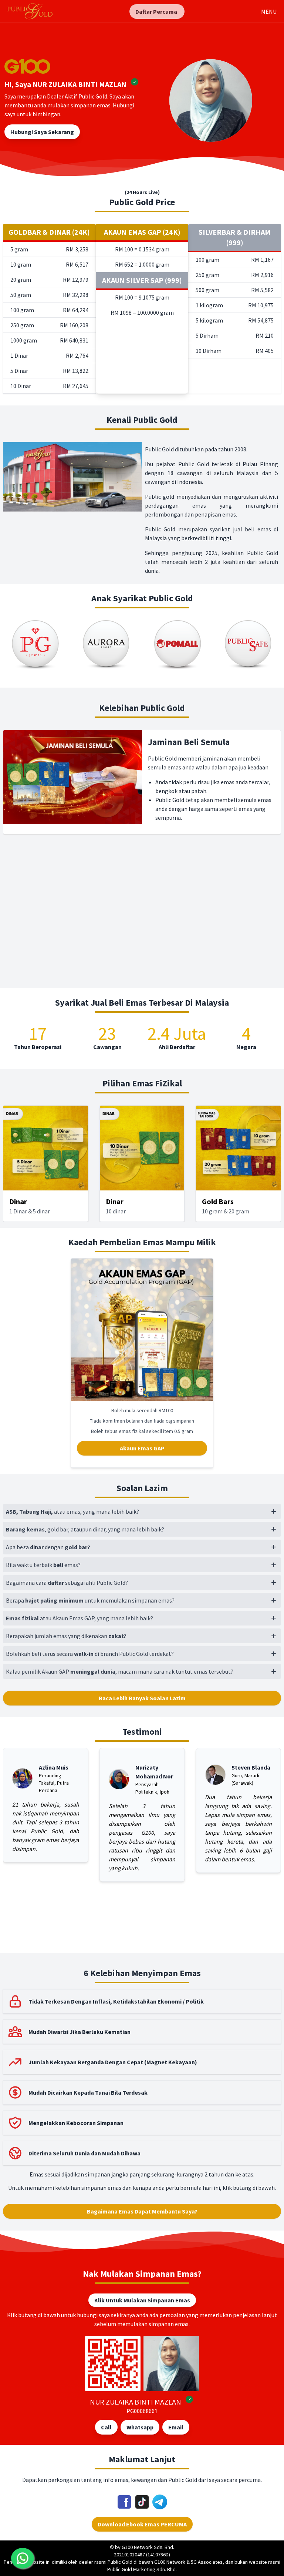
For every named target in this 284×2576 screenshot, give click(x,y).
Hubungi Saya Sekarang (42, 132)
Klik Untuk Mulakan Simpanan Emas (142, 2300)
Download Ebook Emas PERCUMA (142, 2524)
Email (176, 2427)
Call (106, 2427)
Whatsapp (140, 2427)
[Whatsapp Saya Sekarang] (23, 2558)
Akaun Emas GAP (142, 1448)
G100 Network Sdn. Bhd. (148, 2547)
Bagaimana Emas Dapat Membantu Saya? (142, 2211)
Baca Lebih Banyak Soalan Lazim (142, 1698)
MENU (269, 11)
